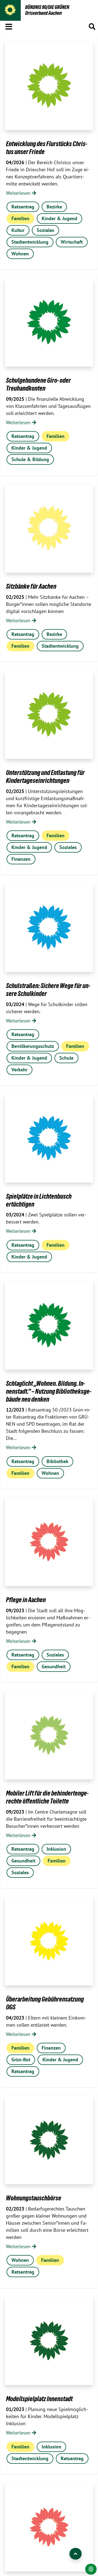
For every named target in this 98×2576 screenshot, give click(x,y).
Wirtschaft (72, 242)
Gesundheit (54, 1666)
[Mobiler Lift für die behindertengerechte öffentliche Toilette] (49, 1735)
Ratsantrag (23, 207)
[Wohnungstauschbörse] (49, 2140)
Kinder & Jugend (59, 218)
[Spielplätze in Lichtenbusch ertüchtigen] (49, 1138)
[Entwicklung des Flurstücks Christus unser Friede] (49, 86)
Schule (66, 1058)
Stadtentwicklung (30, 242)
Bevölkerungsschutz (33, 1046)
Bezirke (54, 207)
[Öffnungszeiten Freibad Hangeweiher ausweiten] (49, 2527)
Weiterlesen (19, 193)
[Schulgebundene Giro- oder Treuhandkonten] (49, 322)
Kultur (18, 230)
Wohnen (20, 254)
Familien (20, 218)
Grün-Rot (21, 2060)
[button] (9, 26)
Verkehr (19, 1070)
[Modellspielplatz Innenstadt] (49, 2341)
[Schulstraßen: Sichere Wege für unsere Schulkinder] (49, 928)
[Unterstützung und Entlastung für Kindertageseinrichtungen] (49, 715)
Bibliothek (57, 1461)
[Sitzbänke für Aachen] (49, 528)
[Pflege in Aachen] (49, 1542)
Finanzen (21, 859)
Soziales (45, 230)
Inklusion (56, 1849)
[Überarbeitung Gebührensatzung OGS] (49, 1941)
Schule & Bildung (30, 459)
